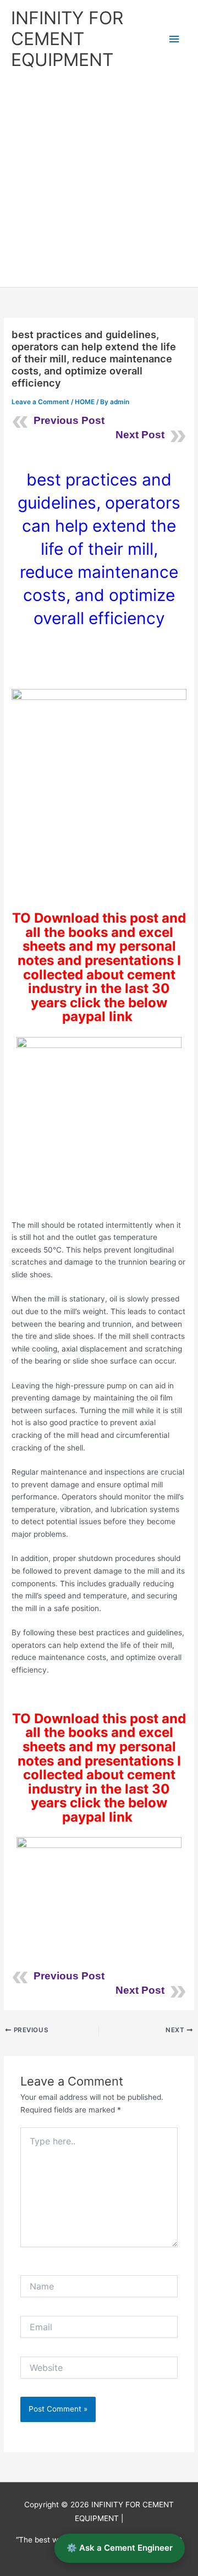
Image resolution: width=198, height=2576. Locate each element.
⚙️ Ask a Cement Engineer (120, 2548)
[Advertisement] (99, 183)
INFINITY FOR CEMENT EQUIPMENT (67, 39)
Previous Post (69, 420)
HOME (85, 402)
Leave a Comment (40, 402)
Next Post (140, 435)
